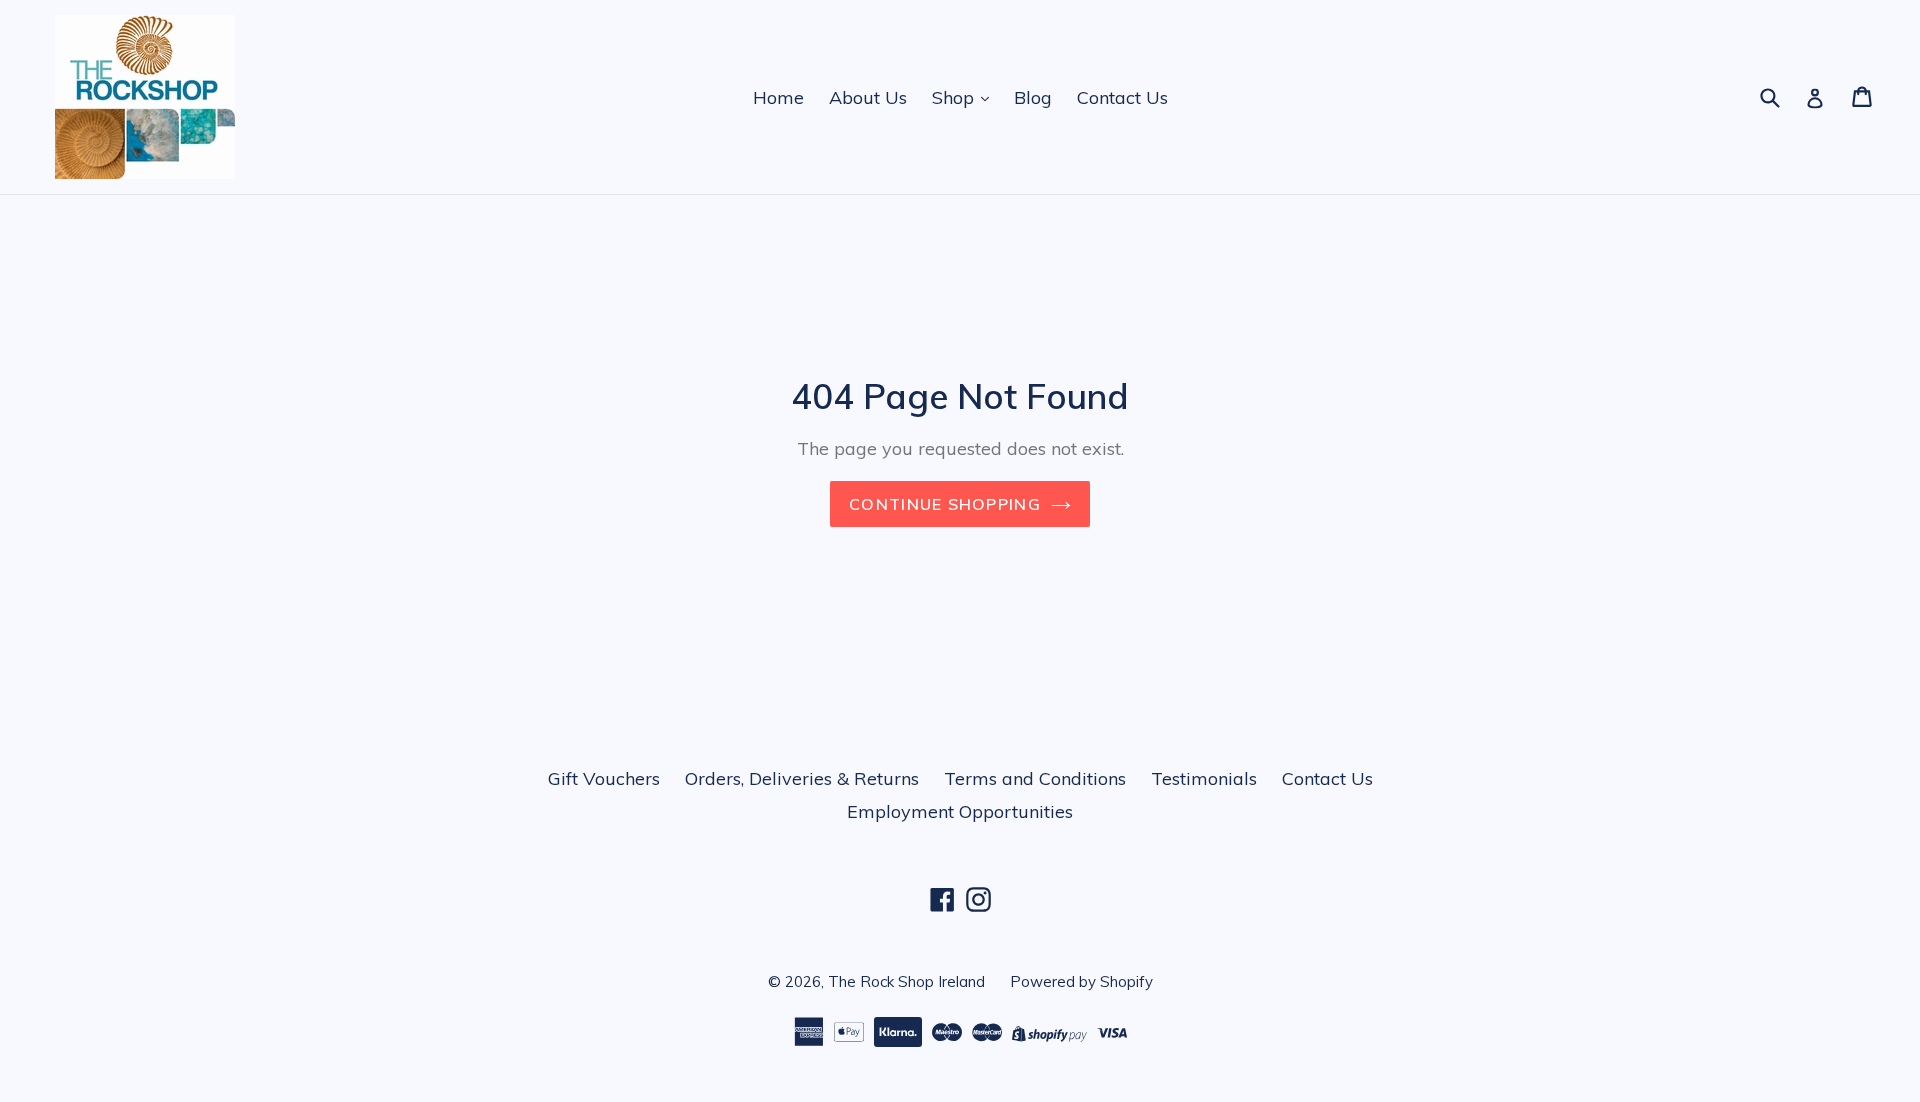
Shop (955, 97)
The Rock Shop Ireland (906, 981)
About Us (868, 97)
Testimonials (1204, 778)
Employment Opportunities (960, 811)
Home (778, 97)
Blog (1033, 97)
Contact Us (1122, 97)
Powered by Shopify (1081, 981)
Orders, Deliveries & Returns (802, 778)
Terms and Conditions (1035, 778)
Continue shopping (945, 504)
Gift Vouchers (604, 778)
